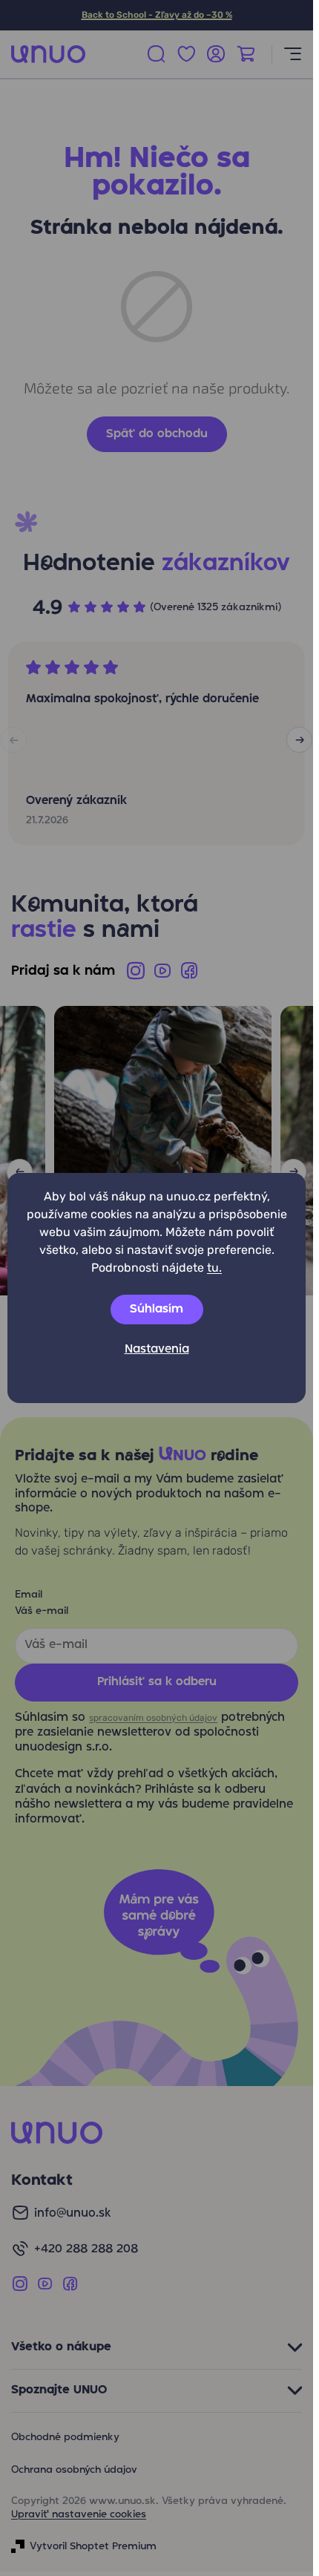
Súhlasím (157, 1310)
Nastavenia (157, 1350)
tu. (214, 1268)
